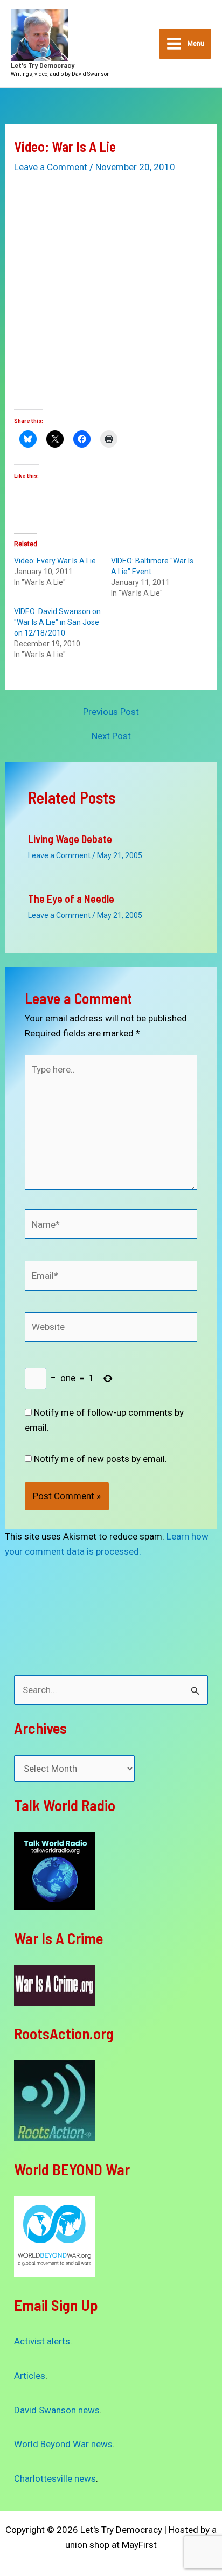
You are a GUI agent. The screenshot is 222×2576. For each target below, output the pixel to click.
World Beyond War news (63, 2444)
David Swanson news (57, 2410)
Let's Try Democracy (43, 65)
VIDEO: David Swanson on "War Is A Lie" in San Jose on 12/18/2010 (57, 622)
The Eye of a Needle (71, 899)
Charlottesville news (55, 2478)
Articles (30, 2376)
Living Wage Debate (70, 839)
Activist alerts (42, 2341)
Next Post (111, 736)
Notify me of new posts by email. (100, 1459)
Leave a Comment (51, 167)
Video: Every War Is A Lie (55, 561)
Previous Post (111, 712)
